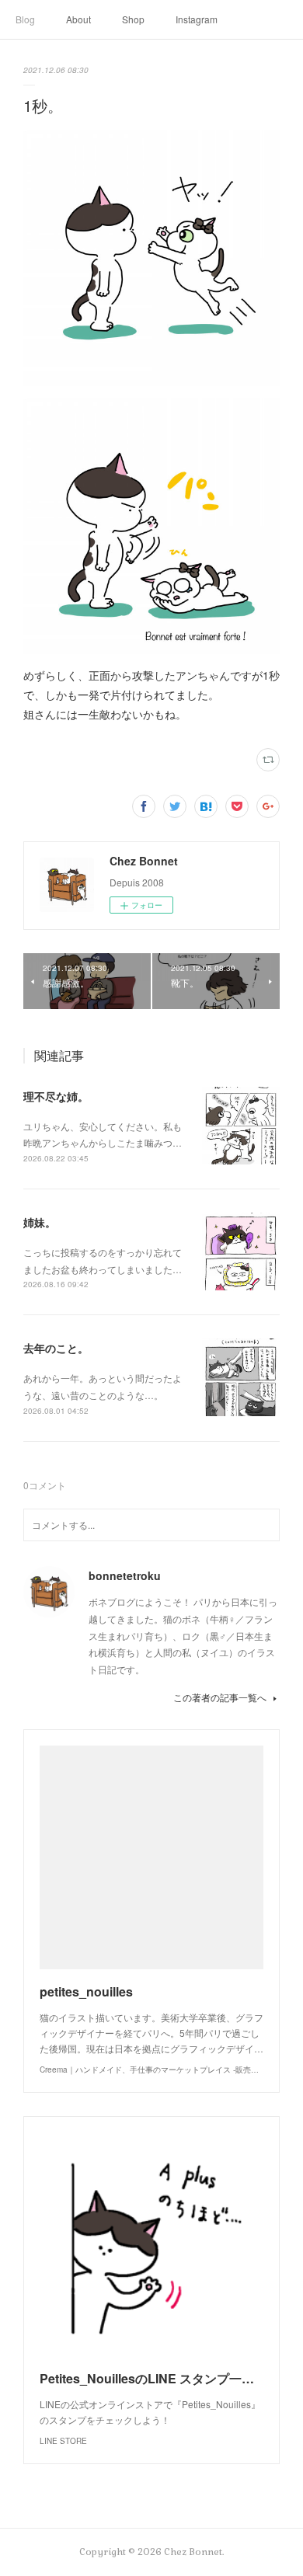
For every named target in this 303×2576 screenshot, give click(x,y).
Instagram (197, 19)
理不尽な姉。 (56, 1096)
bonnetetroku (125, 1575)
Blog (25, 19)
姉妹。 (40, 1222)
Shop (133, 19)
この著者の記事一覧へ (220, 1697)
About (78, 19)
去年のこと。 (56, 1348)
